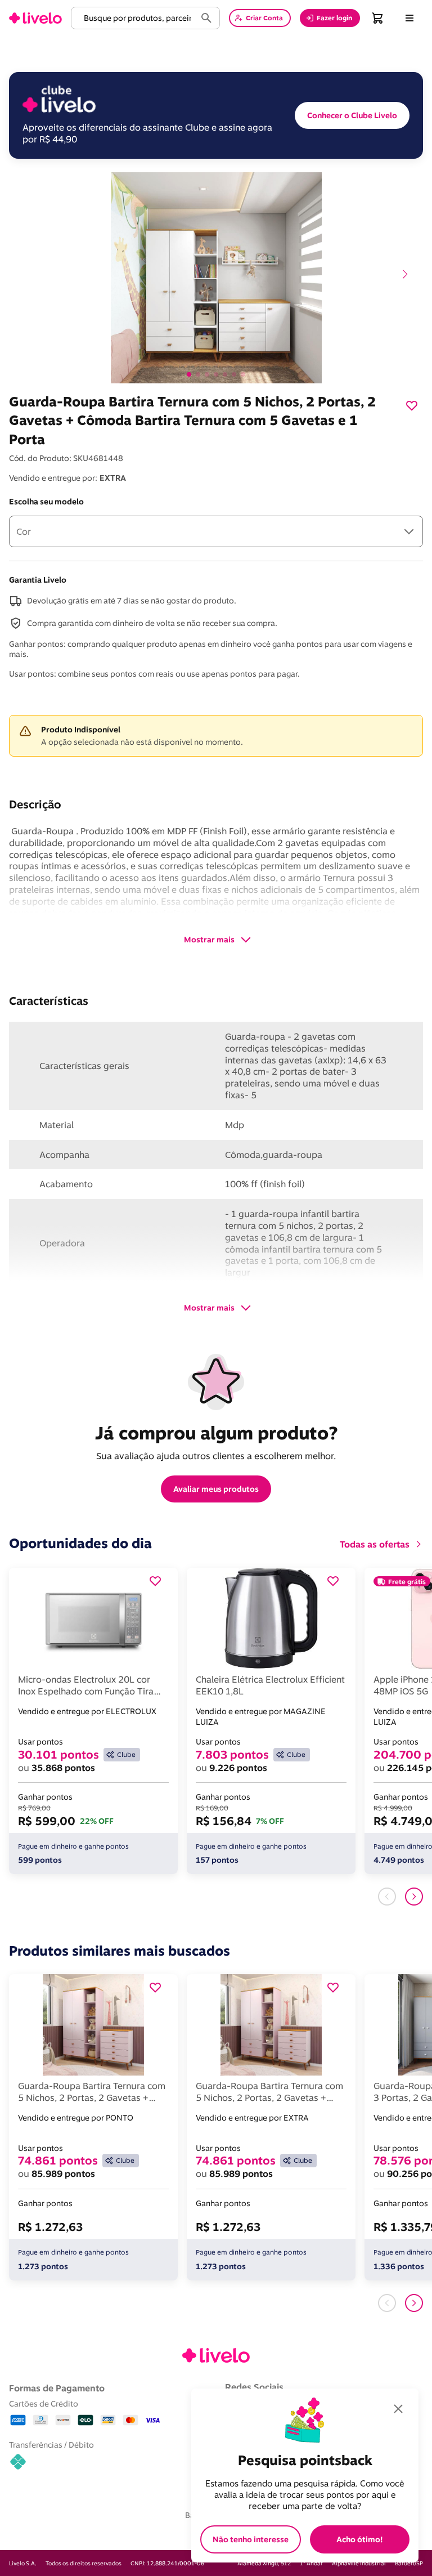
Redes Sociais (254, 2387)
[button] (136, 18)
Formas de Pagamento (57, 2388)
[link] (35, 18)
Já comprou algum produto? (216, 1433)
